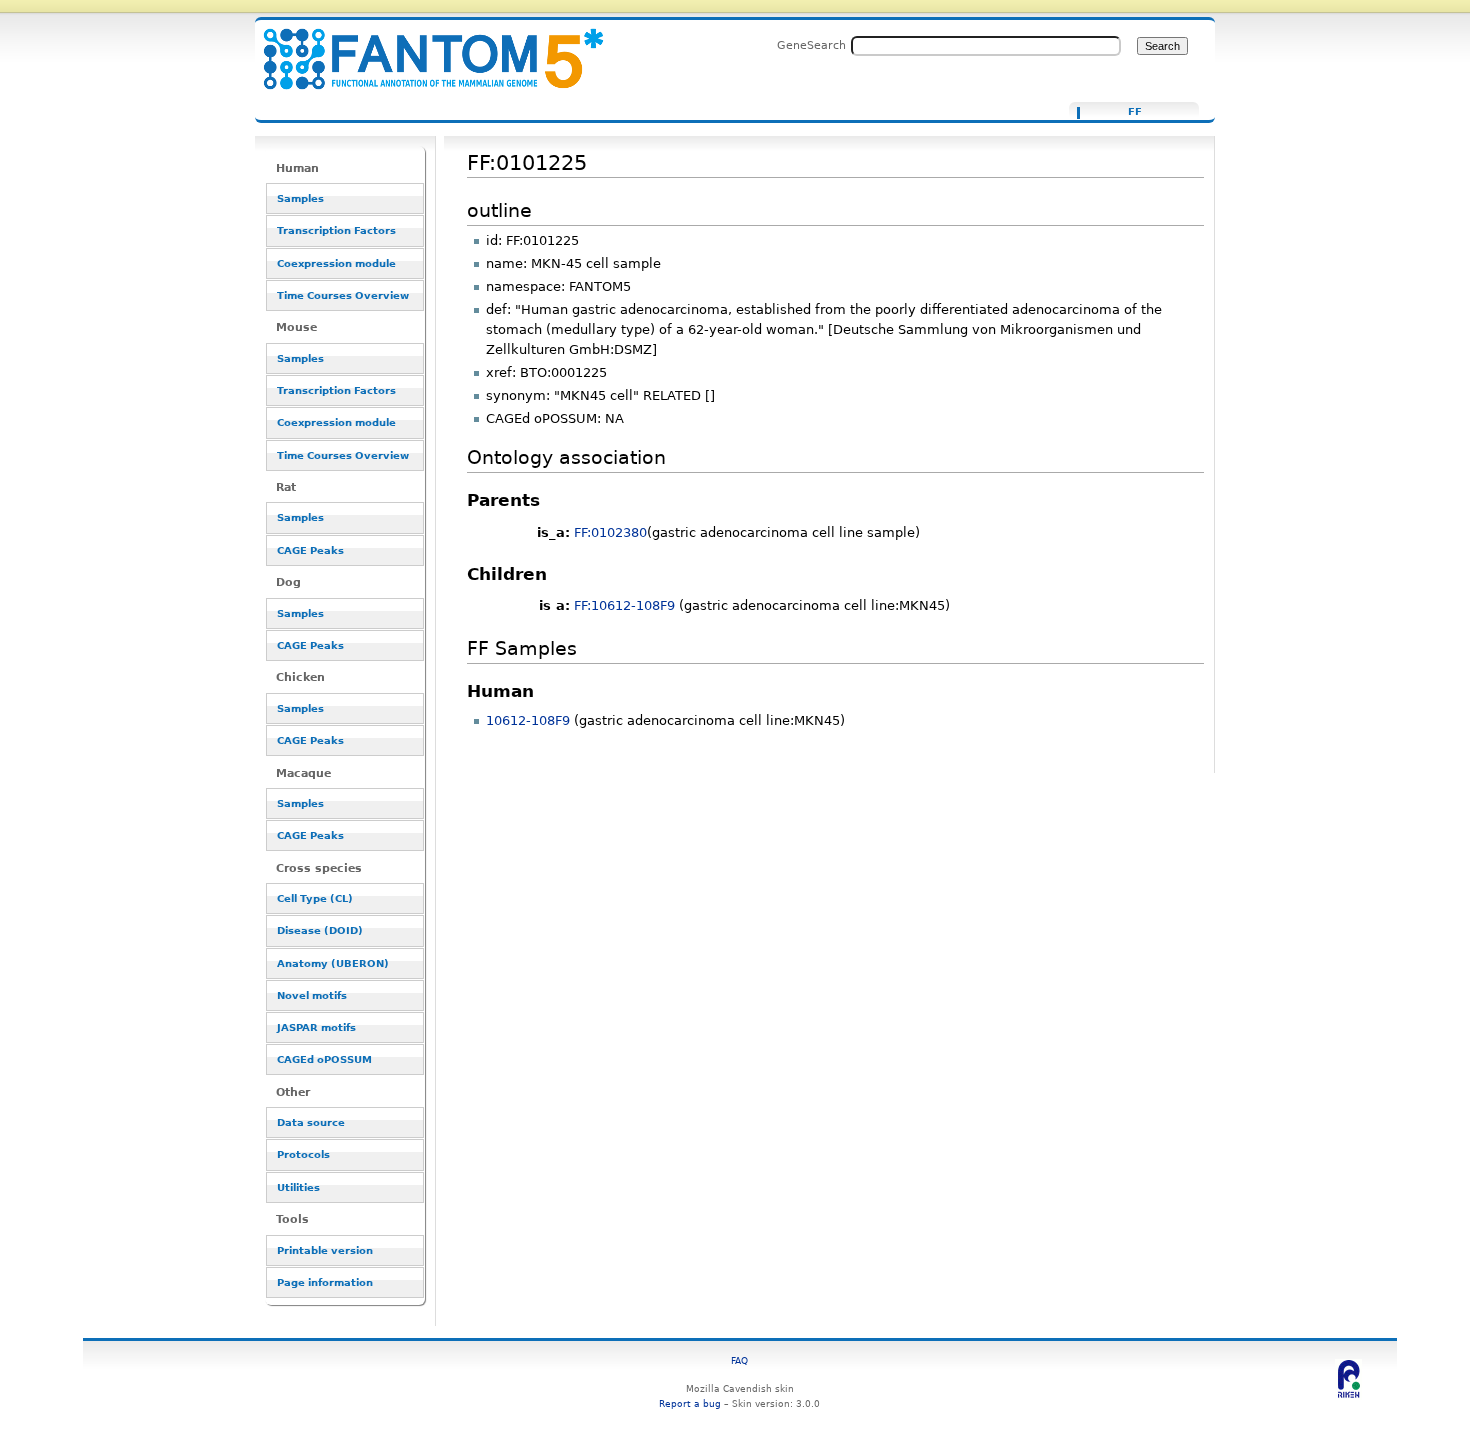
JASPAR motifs (316, 1027)
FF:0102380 (610, 532)
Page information (325, 1282)
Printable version (325, 1250)
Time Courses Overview (343, 295)
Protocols (303, 1154)
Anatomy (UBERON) (333, 963)
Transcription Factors (336, 230)
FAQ (739, 1360)
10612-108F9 (528, 720)
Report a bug (690, 1403)
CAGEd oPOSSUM (324, 1059)
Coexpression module (336, 263)
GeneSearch (811, 45)
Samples (300, 198)
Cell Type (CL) (315, 898)
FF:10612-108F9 (624, 605)
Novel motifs (312, 995)
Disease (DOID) (320, 930)
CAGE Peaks (310, 550)
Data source (311, 1122)
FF (1135, 112)
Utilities (298, 1187)
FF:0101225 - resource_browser (421, 47)
